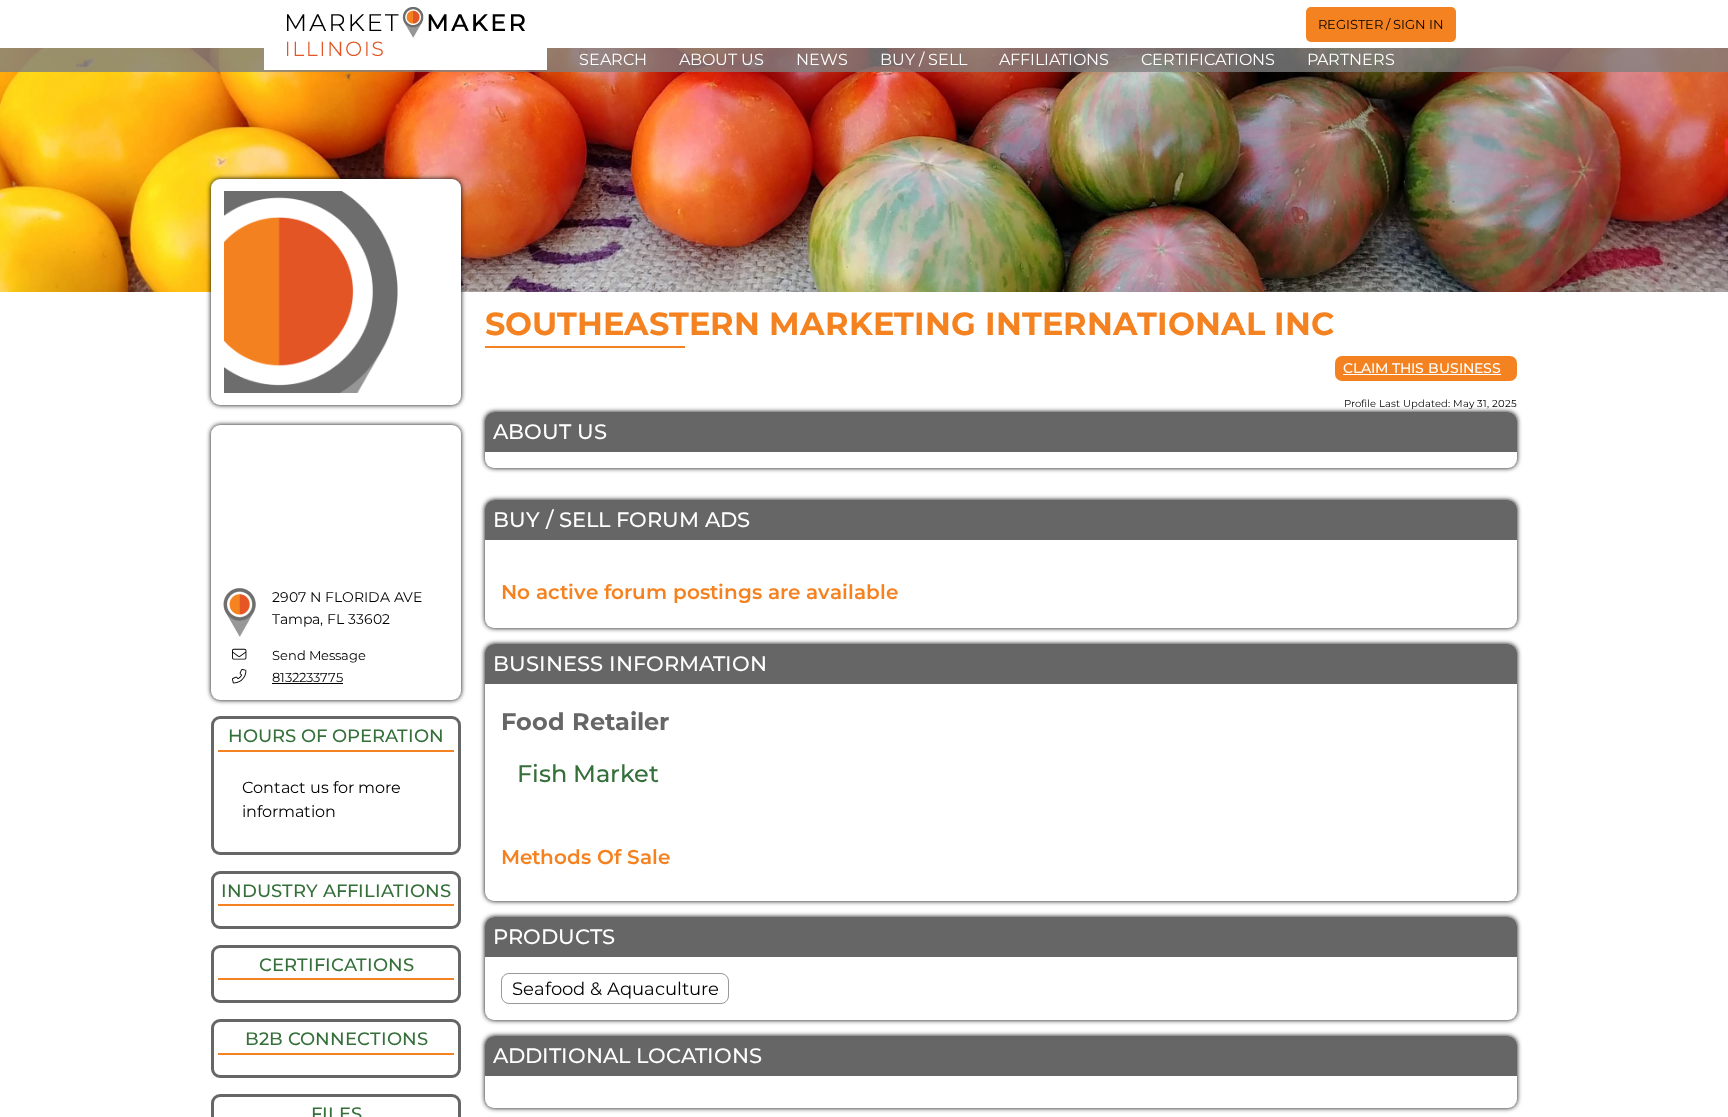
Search (613, 59)
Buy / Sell (923, 59)
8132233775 (307, 677)
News (822, 59)
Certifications (1208, 59)
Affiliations (1054, 59)
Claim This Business (1422, 368)
